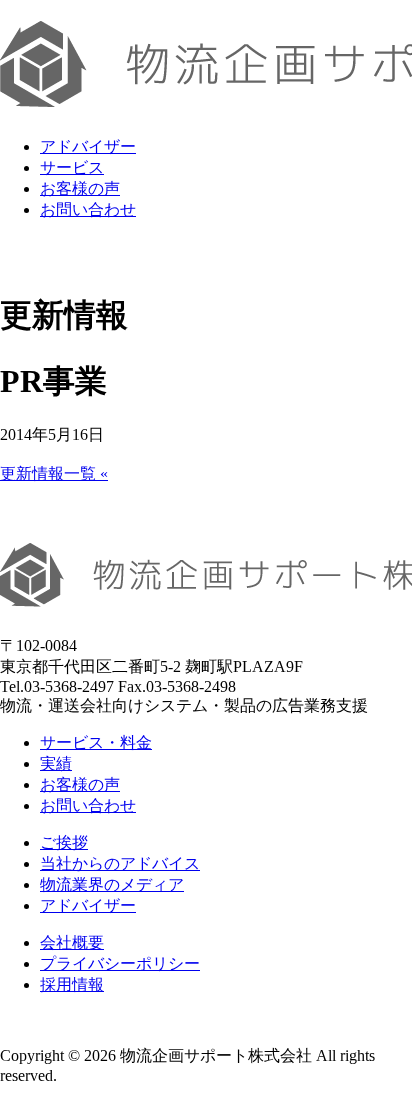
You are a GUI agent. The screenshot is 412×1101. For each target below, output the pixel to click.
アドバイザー (88, 146)
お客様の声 (80, 188)
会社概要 (72, 942)
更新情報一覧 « (54, 473)
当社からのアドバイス (120, 863)
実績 (56, 763)
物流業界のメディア (112, 884)
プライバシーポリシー (120, 963)
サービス (72, 167)
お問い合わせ (88, 209)
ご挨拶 (64, 842)
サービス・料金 (96, 742)
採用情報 (72, 984)
